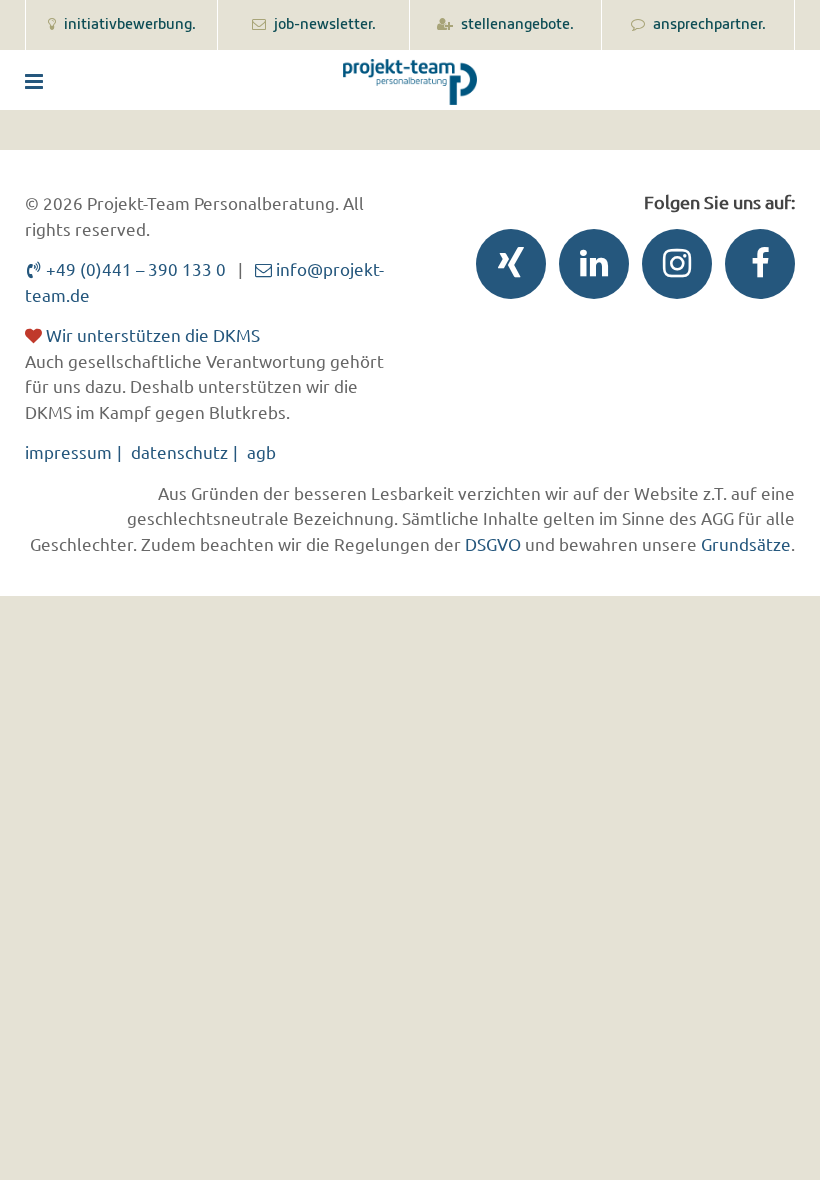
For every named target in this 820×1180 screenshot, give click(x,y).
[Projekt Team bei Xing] (506, 268)
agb (261, 451)
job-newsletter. (323, 25)
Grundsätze (746, 543)
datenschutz (179, 451)
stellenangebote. (516, 25)
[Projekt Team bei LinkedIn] (589, 268)
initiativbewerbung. (128, 25)
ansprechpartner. (708, 25)
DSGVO (493, 543)
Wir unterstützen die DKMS (151, 334)
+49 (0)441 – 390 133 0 (134, 268)
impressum (68, 451)
